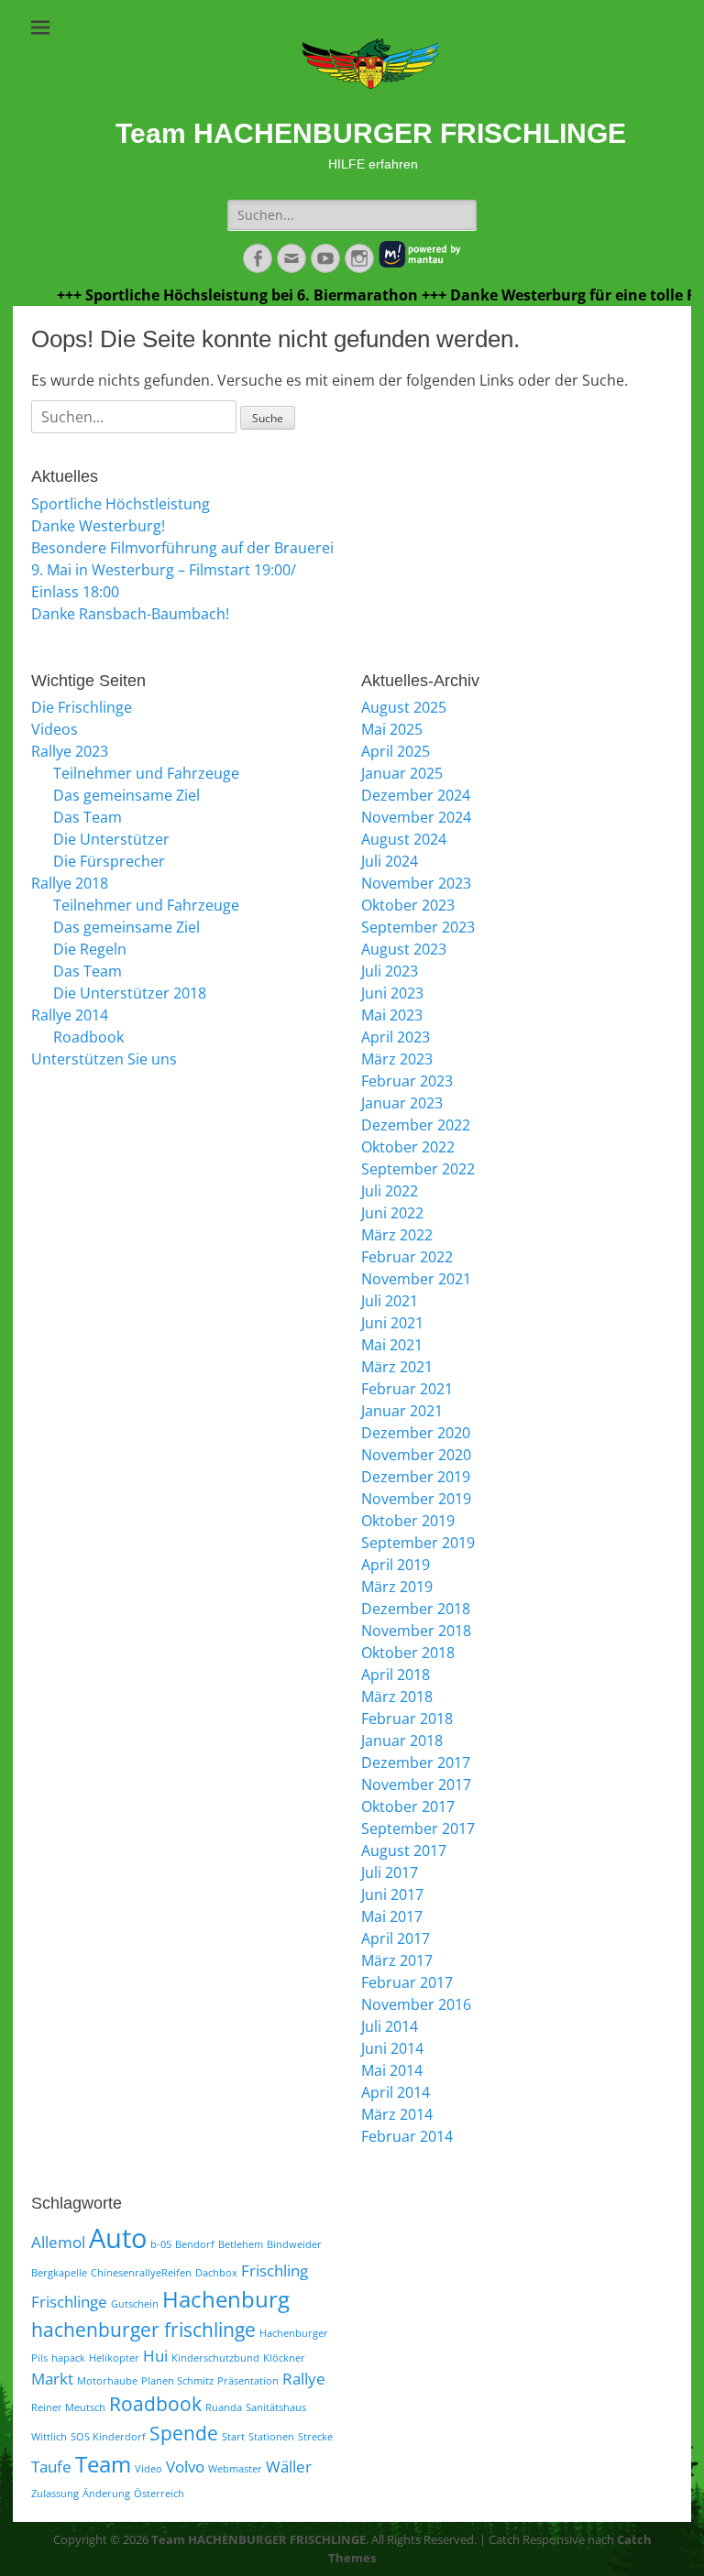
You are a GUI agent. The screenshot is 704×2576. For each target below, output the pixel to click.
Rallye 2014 (70, 1015)
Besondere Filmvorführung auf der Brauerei (182, 548)
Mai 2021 (392, 1345)
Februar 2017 (407, 1982)
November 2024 (416, 817)
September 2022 (418, 1169)
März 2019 (397, 1587)
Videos (55, 729)
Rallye (304, 2379)
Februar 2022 (407, 1257)
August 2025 (404, 707)
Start (233, 2437)
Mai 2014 (392, 2070)
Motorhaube (107, 2381)
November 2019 (416, 1499)
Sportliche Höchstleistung (121, 504)
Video (148, 2469)
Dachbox (216, 2273)
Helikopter (114, 2358)
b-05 (161, 2244)
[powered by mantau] (420, 264)
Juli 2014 (390, 2026)
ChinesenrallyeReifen (141, 2273)
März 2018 (397, 1697)
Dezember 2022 (416, 1125)
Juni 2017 (392, 1894)
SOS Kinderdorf (108, 2437)
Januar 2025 (402, 773)
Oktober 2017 (408, 1806)
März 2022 (397, 1235)
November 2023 (416, 883)
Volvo (185, 2467)
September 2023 (418, 927)
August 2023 (404, 949)
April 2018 (396, 1675)
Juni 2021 (392, 1323)
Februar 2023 (407, 1081)
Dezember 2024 (416, 795)
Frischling (275, 2270)
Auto (118, 2238)
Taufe (51, 2467)
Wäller (289, 2467)
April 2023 (396, 1037)
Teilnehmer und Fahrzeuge (146, 773)
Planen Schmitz (177, 2381)
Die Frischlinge (82, 707)
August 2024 (404, 839)
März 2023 (397, 1059)
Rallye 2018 (70, 883)
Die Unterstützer (111, 839)
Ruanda (224, 2407)
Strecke (315, 2437)
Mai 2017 (392, 1916)
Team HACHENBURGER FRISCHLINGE (371, 133)
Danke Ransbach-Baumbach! (130, 614)
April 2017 (396, 1938)
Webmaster (235, 2469)
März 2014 (397, 2114)
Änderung (106, 2494)
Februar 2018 (407, 1719)
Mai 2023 (392, 1015)
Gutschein (135, 2304)
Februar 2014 (407, 2136)
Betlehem (241, 2244)
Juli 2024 (390, 861)
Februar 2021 (407, 1389)
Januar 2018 (402, 1741)
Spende (184, 2433)
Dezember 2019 (416, 1477)
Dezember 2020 (416, 1433)
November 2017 (416, 1785)
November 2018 (416, 1631)
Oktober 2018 (408, 1653)
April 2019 (396, 1565)
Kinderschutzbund (215, 2358)
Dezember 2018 (416, 1609)
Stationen (271, 2437)
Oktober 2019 (408, 1521)
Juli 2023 (390, 971)
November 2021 (416, 1279)
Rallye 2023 (70, 751)
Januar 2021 (402, 1411)
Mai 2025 (392, 729)
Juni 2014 (392, 2048)
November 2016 (416, 2004)
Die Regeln (90, 949)
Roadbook (88, 1037)
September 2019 (418, 1543)
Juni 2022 (392, 1213)
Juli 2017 (390, 1872)
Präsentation (248, 2381)
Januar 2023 (402, 1103)
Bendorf (195, 2244)
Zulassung (55, 2494)
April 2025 (396, 751)
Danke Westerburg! (98, 526)
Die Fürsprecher (109, 861)
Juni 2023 (392, 993)
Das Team (88, 817)
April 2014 (396, 2092)
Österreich (159, 2494)
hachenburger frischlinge (143, 2330)
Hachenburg (226, 2299)
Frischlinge (69, 2302)
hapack (68, 2358)
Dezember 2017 (416, 1763)
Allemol (58, 2242)
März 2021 (397, 1367)
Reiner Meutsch (68, 2407)
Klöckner (284, 2358)
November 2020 (416, 1455)
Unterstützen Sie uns (104, 1059)
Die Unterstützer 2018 (130, 993)
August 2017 (404, 1850)
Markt (52, 2379)
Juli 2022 (390, 1191)
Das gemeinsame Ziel (126, 795)
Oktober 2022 (408, 1147)
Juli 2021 (390, 1301)
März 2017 (397, 1960)
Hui (155, 2356)
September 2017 (418, 1828)
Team (103, 2464)
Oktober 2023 (408, 905)
